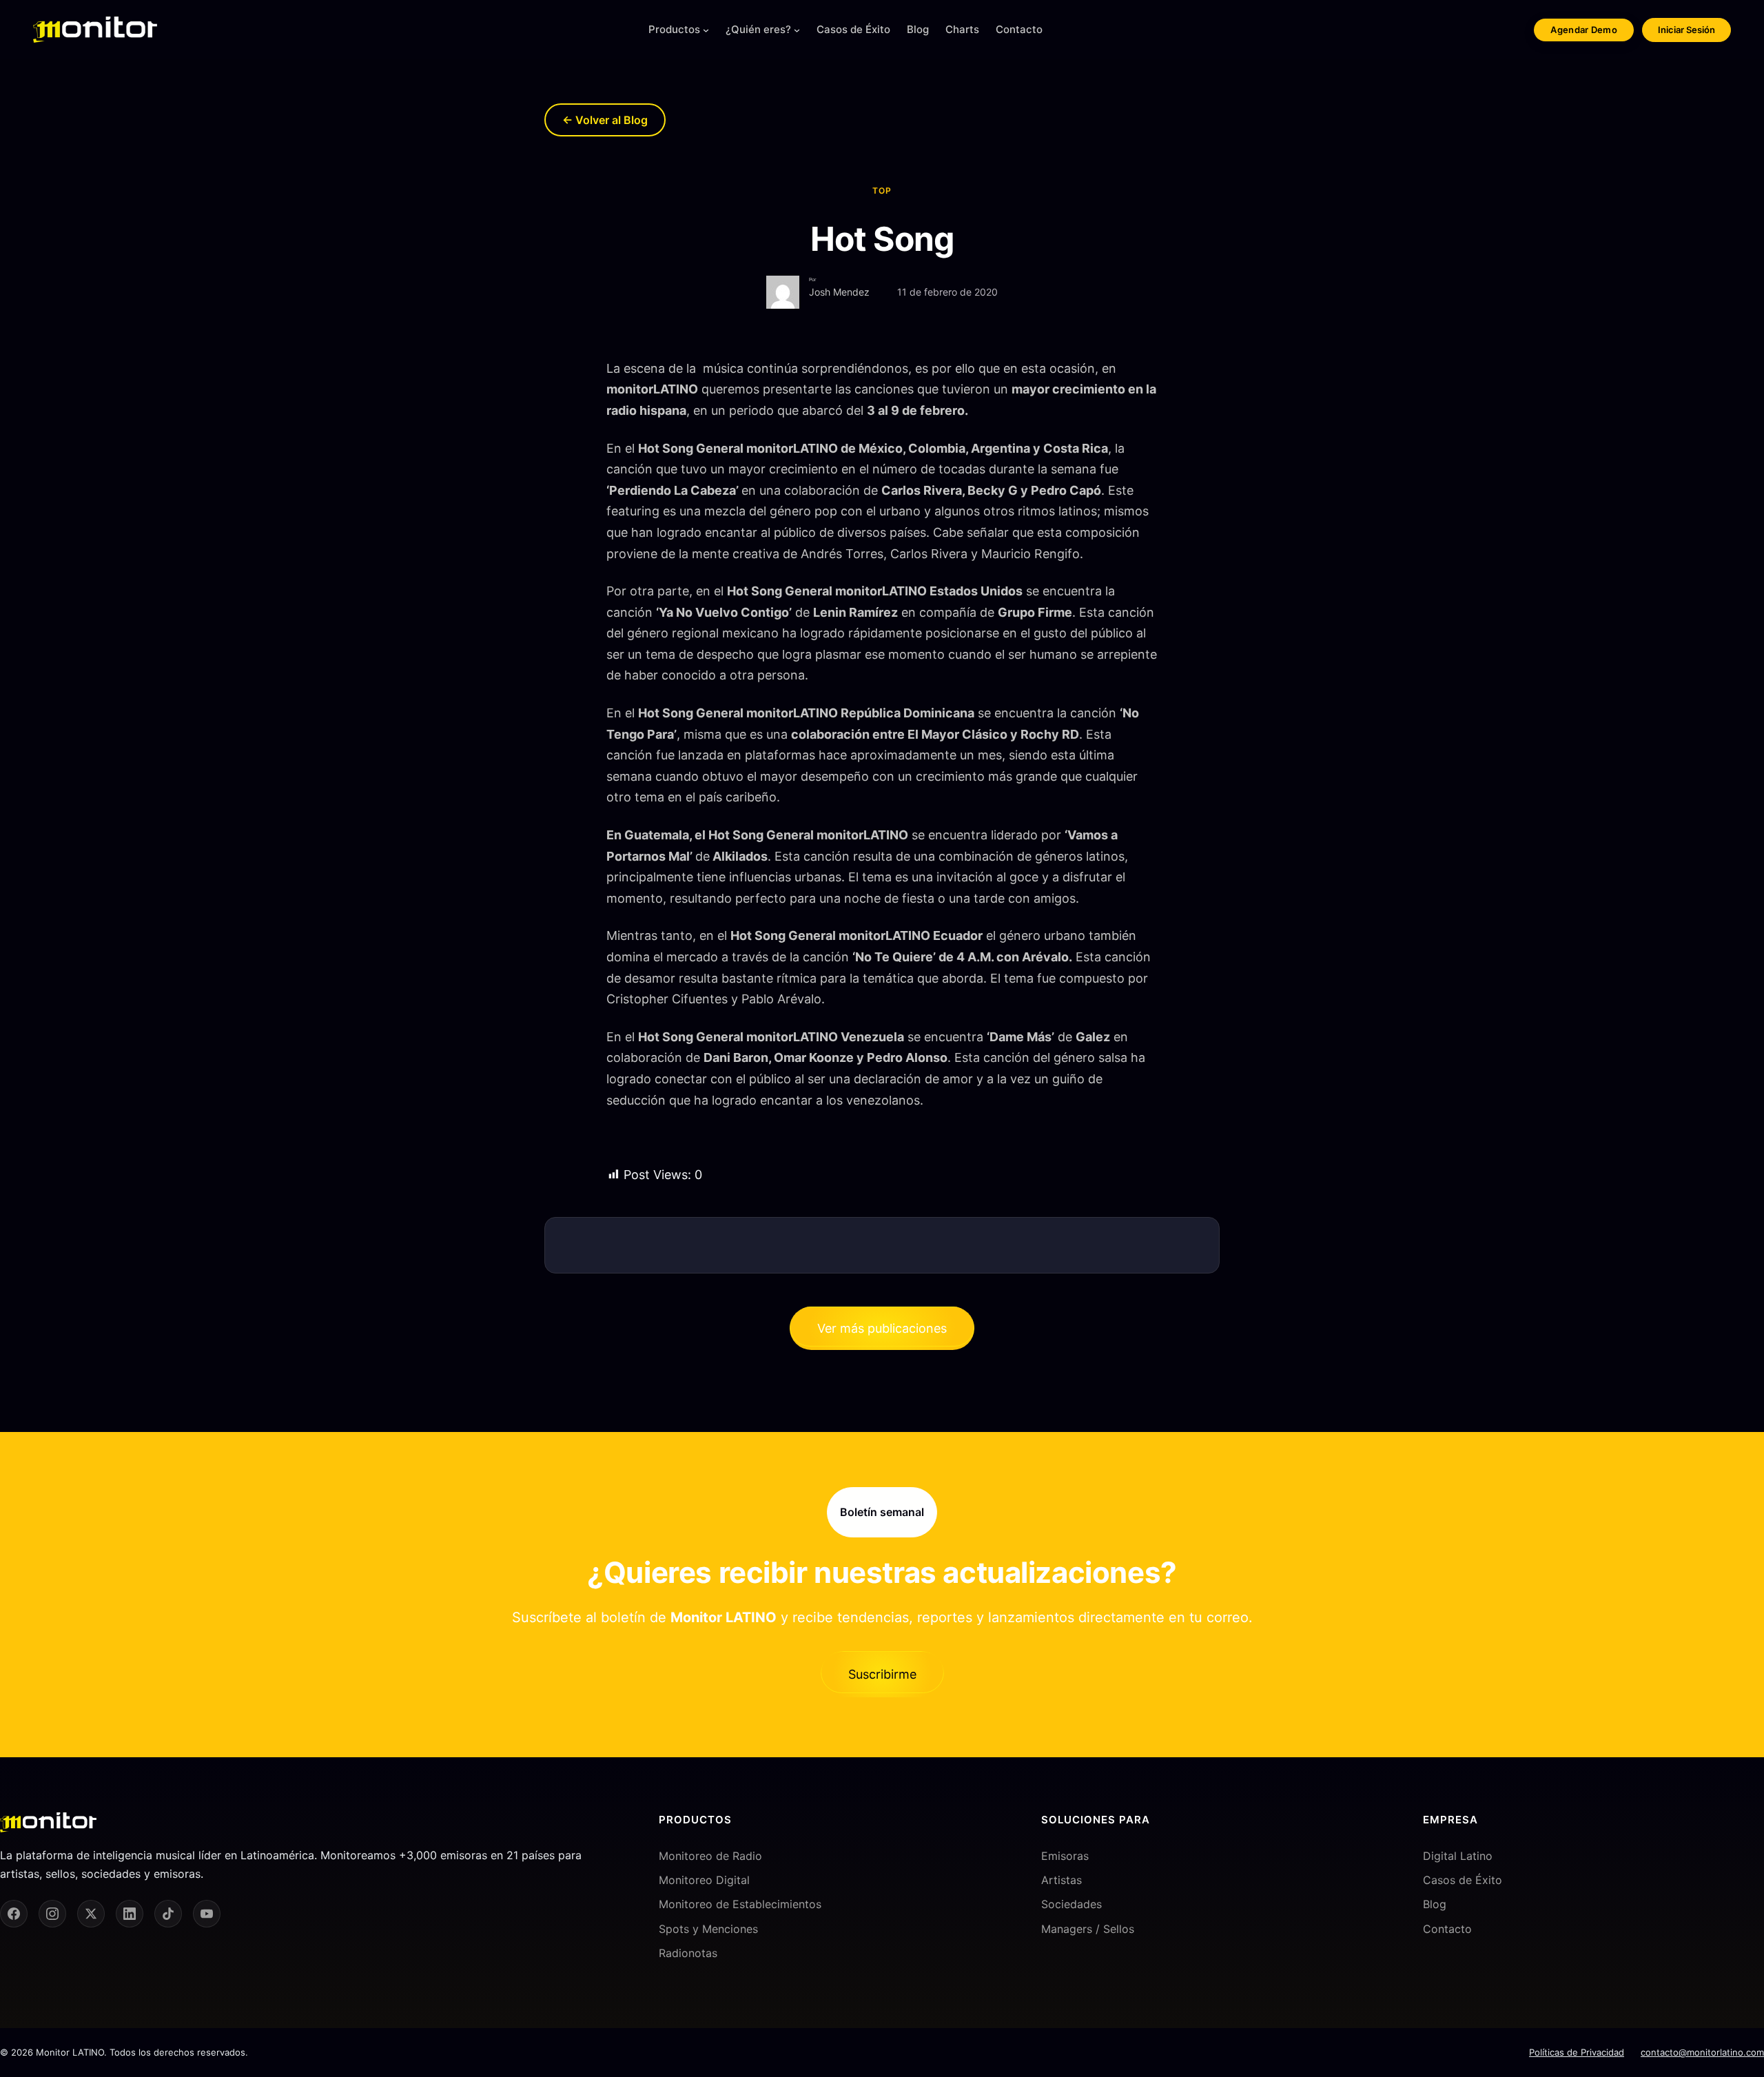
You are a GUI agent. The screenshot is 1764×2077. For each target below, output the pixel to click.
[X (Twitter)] (91, 1914)
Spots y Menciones (708, 1929)
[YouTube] (207, 1914)
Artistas (1062, 1880)
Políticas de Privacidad (1577, 2052)
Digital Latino (1458, 1856)
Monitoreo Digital (704, 1880)
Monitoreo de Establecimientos (740, 1904)
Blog (1435, 1904)
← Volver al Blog (605, 120)
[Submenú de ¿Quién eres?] (797, 30)
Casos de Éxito (1463, 1880)
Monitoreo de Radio (710, 1856)
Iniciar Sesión (1686, 30)
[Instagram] (52, 1914)
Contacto (1447, 1929)
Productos (674, 29)
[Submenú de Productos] (706, 30)
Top (882, 191)
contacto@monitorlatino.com (1702, 2052)
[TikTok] (168, 1914)
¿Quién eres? (758, 29)
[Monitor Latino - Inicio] (95, 30)
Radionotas (688, 1953)
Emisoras (1065, 1856)
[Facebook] (14, 1914)
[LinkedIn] (130, 1914)
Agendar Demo (1584, 30)
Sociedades (1071, 1904)
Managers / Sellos (1088, 1929)
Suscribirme (882, 1674)
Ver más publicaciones (882, 1328)
